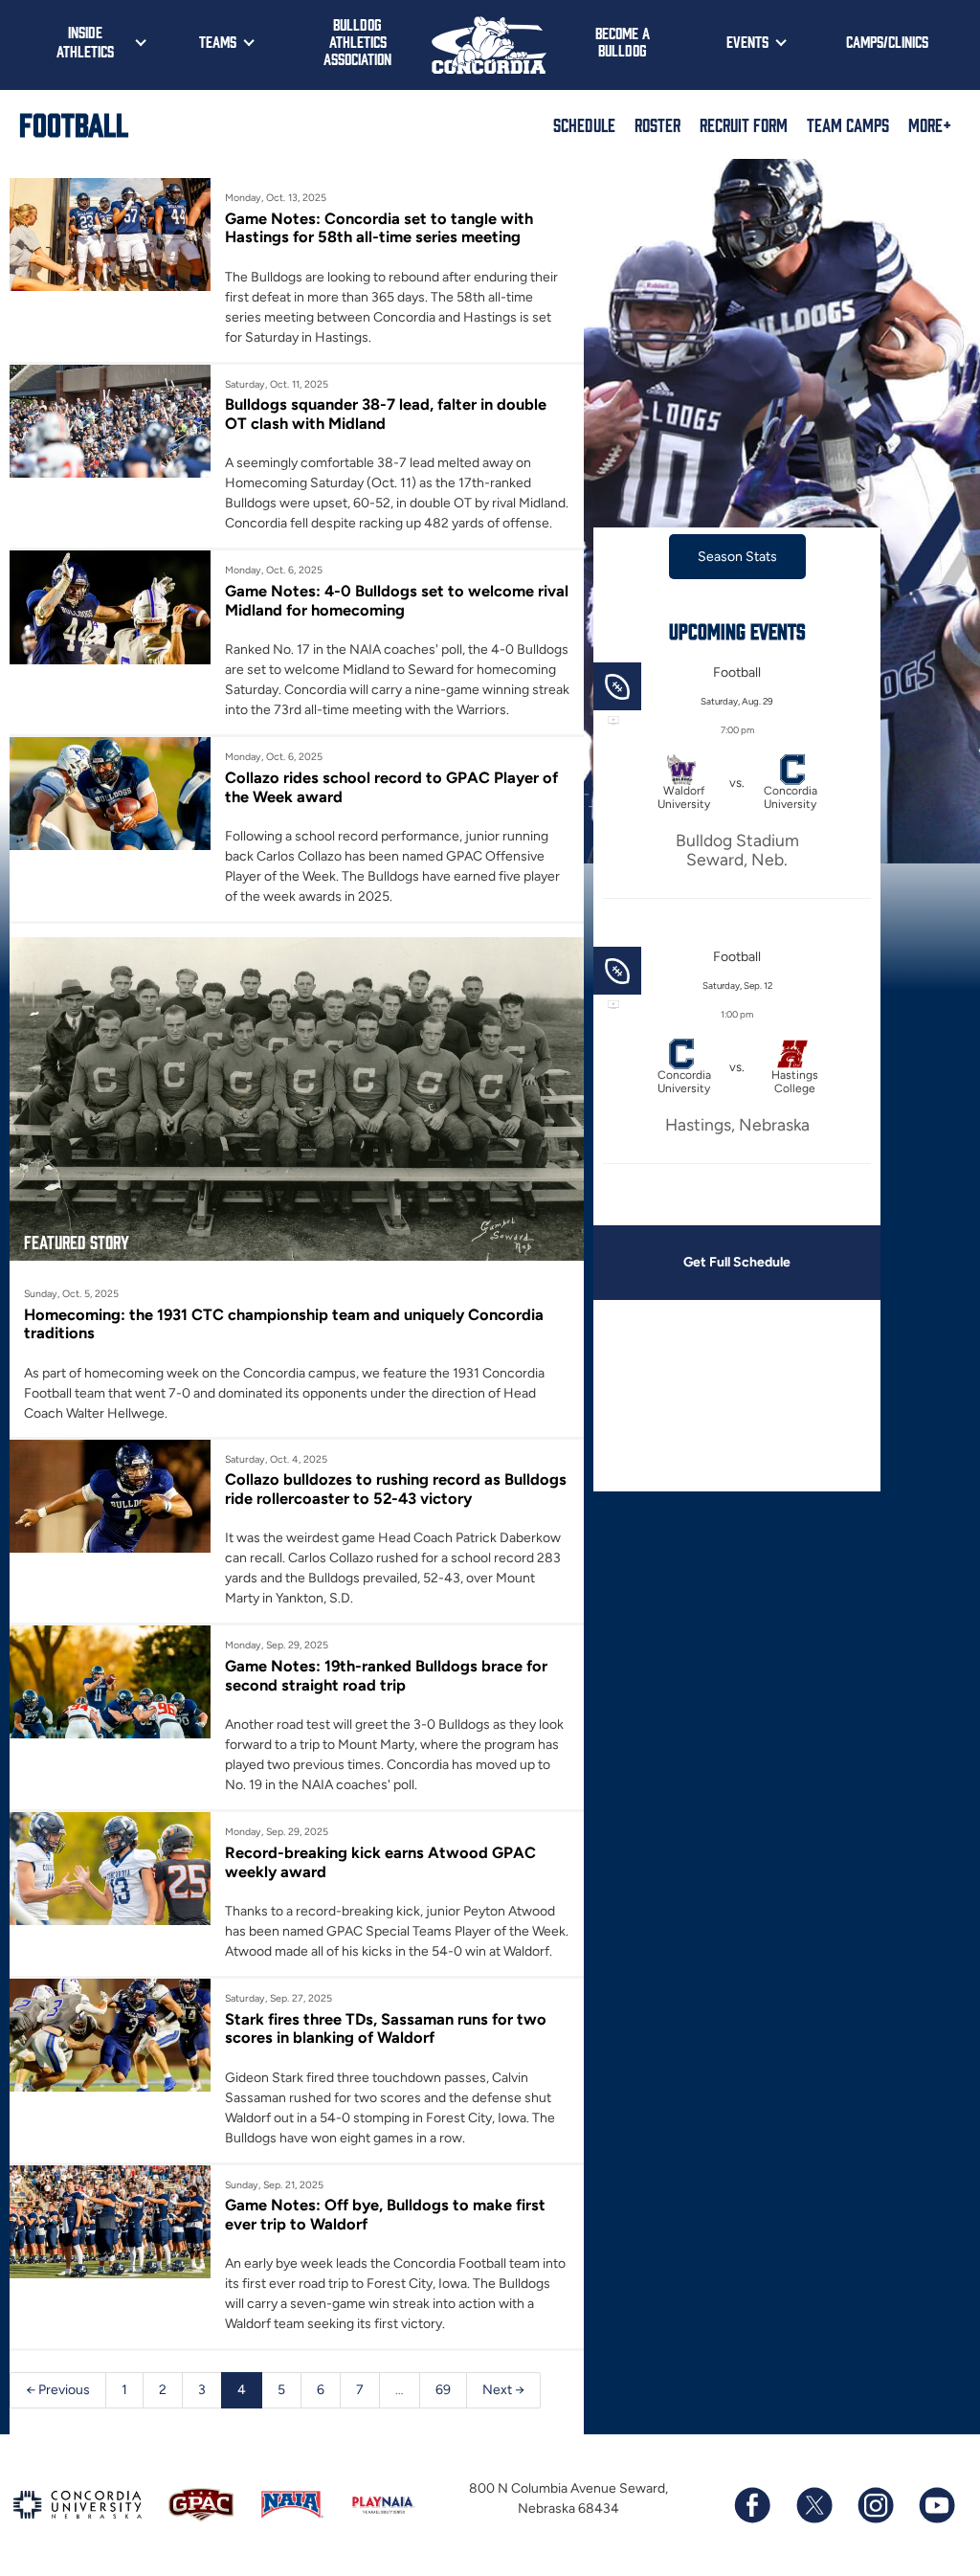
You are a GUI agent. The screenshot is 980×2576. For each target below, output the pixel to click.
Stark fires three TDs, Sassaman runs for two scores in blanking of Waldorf (386, 2028)
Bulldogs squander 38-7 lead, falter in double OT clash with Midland (386, 414)
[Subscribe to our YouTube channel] (936, 2505)
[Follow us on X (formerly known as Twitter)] (813, 2505)
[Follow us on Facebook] (752, 2505)
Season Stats (737, 557)
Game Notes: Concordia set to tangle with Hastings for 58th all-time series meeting (379, 228)
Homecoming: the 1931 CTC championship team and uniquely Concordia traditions (284, 1324)
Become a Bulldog (623, 41)
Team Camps (848, 124)
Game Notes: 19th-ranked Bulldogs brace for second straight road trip (386, 1675)
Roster (657, 124)
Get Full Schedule (737, 1262)
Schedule (584, 124)
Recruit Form (744, 124)
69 (443, 2390)
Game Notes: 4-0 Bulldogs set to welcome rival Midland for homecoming (397, 600)
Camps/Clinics (887, 41)
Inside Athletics (85, 41)
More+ (930, 124)
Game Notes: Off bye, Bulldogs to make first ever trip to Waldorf (385, 2214)
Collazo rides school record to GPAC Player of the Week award (391, 787)
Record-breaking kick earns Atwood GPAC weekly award (380, 1862)
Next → (503, 2390)
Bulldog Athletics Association (357, 41)
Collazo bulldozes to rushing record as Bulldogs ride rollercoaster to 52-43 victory (396, 1489)
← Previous (58, 2390)
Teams (218, 41)
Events (747, 41)
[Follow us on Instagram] (875, 2505)
